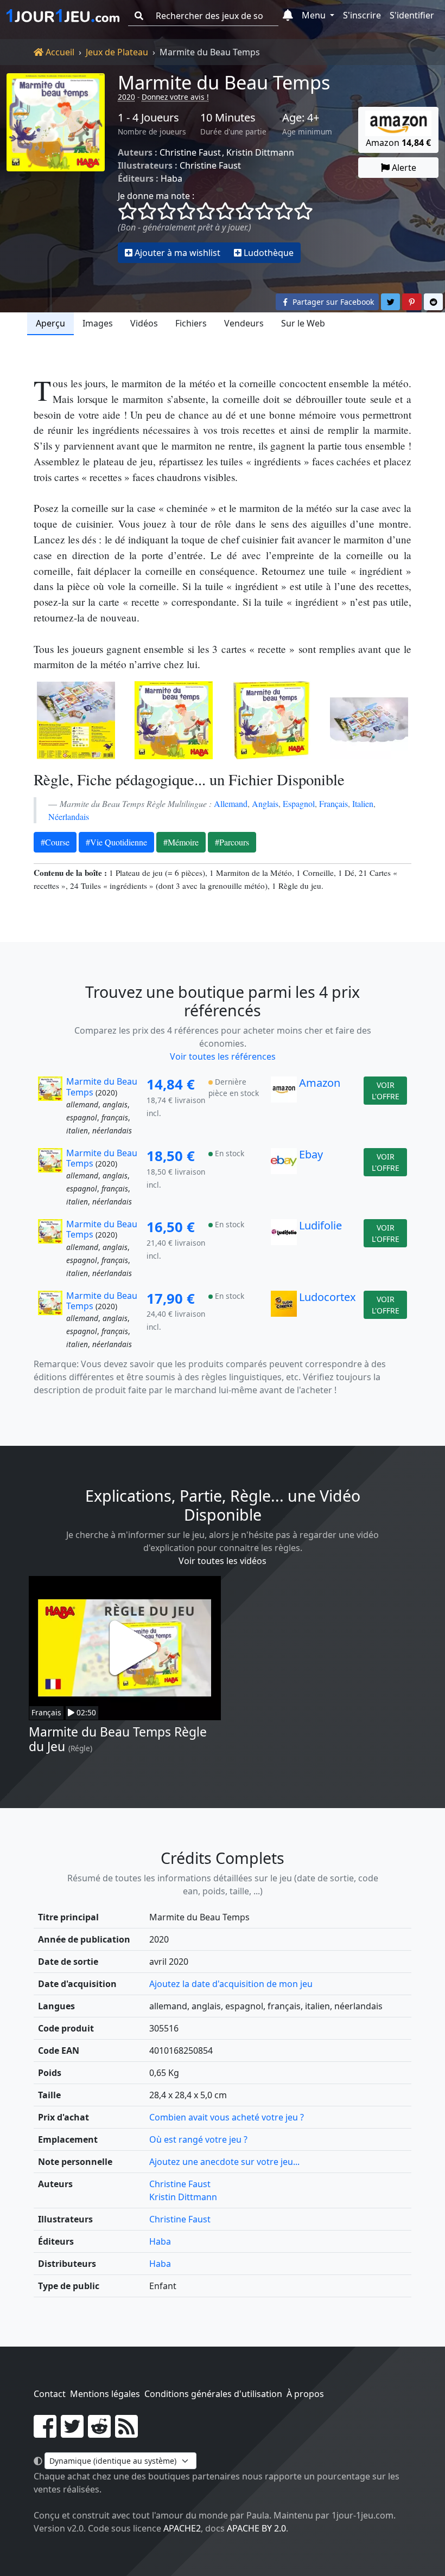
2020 (126, 97)
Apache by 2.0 (256, 2528)
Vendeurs (244, 323)
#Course (55, 842)
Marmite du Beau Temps (224, 82)
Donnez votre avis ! (175, 97)
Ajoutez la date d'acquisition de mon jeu (231, 1984)
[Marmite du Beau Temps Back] (76, 720)
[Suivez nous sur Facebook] (45, 2433)
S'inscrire (362, 15)
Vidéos (144, 323)
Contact (50, 2394)
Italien (363, 803)
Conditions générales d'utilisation (213, 2394)
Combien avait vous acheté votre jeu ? (227, 2117)
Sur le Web (303, 323)
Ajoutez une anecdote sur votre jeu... (224, 2162)
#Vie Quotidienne (116, 842)
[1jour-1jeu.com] (63, 16)
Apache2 (182, 2528)
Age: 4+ (301, 118)
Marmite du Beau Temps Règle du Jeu (118, 1739)
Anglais (265, 803)
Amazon (320, 1083)
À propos (305, 2394)
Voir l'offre (386, 1091)
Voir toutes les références (223, 1056)
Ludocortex (328, 1297)
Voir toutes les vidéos (223, 1561)
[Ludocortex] (284, 1321)
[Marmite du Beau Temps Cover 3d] (271, 720)
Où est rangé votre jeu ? (198, 2139)
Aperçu (50, 323)
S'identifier (412, 15)
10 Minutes (228, 118)
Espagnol (299, 803)
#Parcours (232, 842)
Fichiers (191, 323)
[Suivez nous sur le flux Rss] (126, 2433)
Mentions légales (105, 2394)
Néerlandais (69, 816)
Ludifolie (320, 1225)
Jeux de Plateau (117, 52)
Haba (171, 178)
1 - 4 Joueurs (148, 118)
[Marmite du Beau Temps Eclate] (369, 720)
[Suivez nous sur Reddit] (99, 2433)
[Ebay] (284, 1178)
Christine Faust (190, 152)
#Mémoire (181, 842)
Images (98, 323)
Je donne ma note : (156, 196)
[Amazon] (284, 1106)
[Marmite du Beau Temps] (56, 168)
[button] (288, 16)
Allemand (231, 803)
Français (333, 803)
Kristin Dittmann (260, 152)
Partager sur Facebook (332, 302)
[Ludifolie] (284, 1249)
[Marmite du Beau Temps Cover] (174, 720)
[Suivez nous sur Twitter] (72, 2433)
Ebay (311, 1154)
